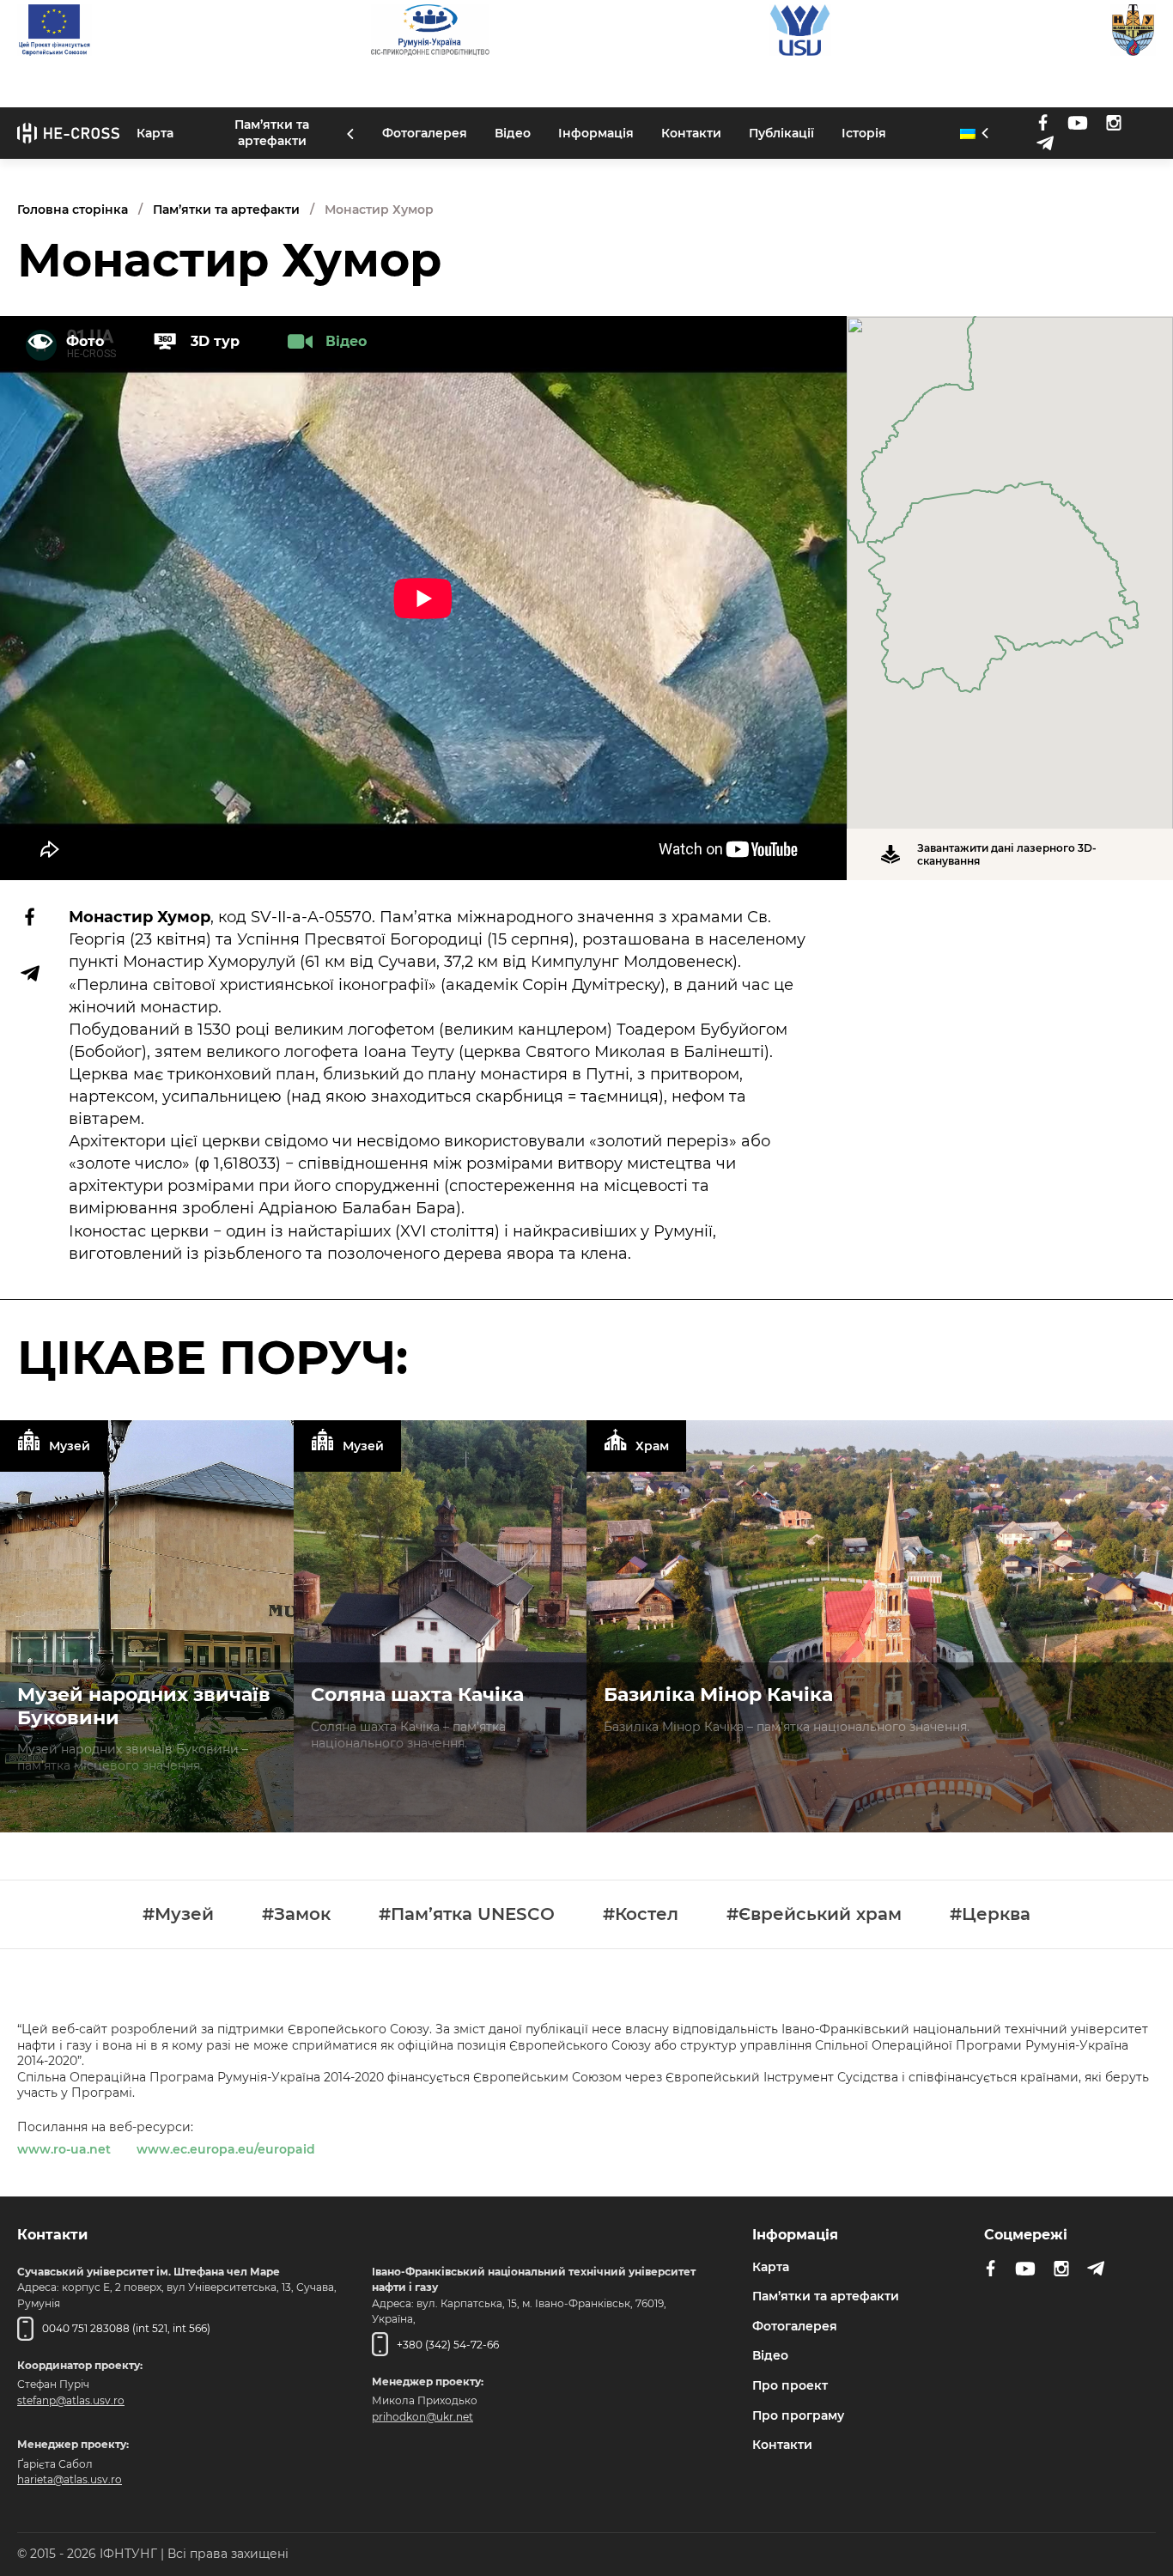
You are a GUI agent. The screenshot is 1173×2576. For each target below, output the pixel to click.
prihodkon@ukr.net (422, 2416)
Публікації (781, 133)
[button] (1010, 562)
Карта (155, 133)
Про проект (790, 2385)
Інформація (596, 133)
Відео (513, 133)
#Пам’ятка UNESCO (467, 1914)
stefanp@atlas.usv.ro (71, 2400)
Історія (864, 133)
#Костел (641, 1914)
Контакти (691, 133)
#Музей (178, 1914)
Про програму (798, 2415)
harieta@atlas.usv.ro (70, 2479)
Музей (70, 1445)
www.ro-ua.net (64, 2149)
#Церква (990, 1914)
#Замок (296, 1914)
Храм (652, 1445)
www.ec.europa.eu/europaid (226, 2149)
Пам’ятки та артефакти (272, 134)
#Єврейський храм (814, 1914)
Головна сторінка (73, 210)
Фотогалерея (425, 133)
